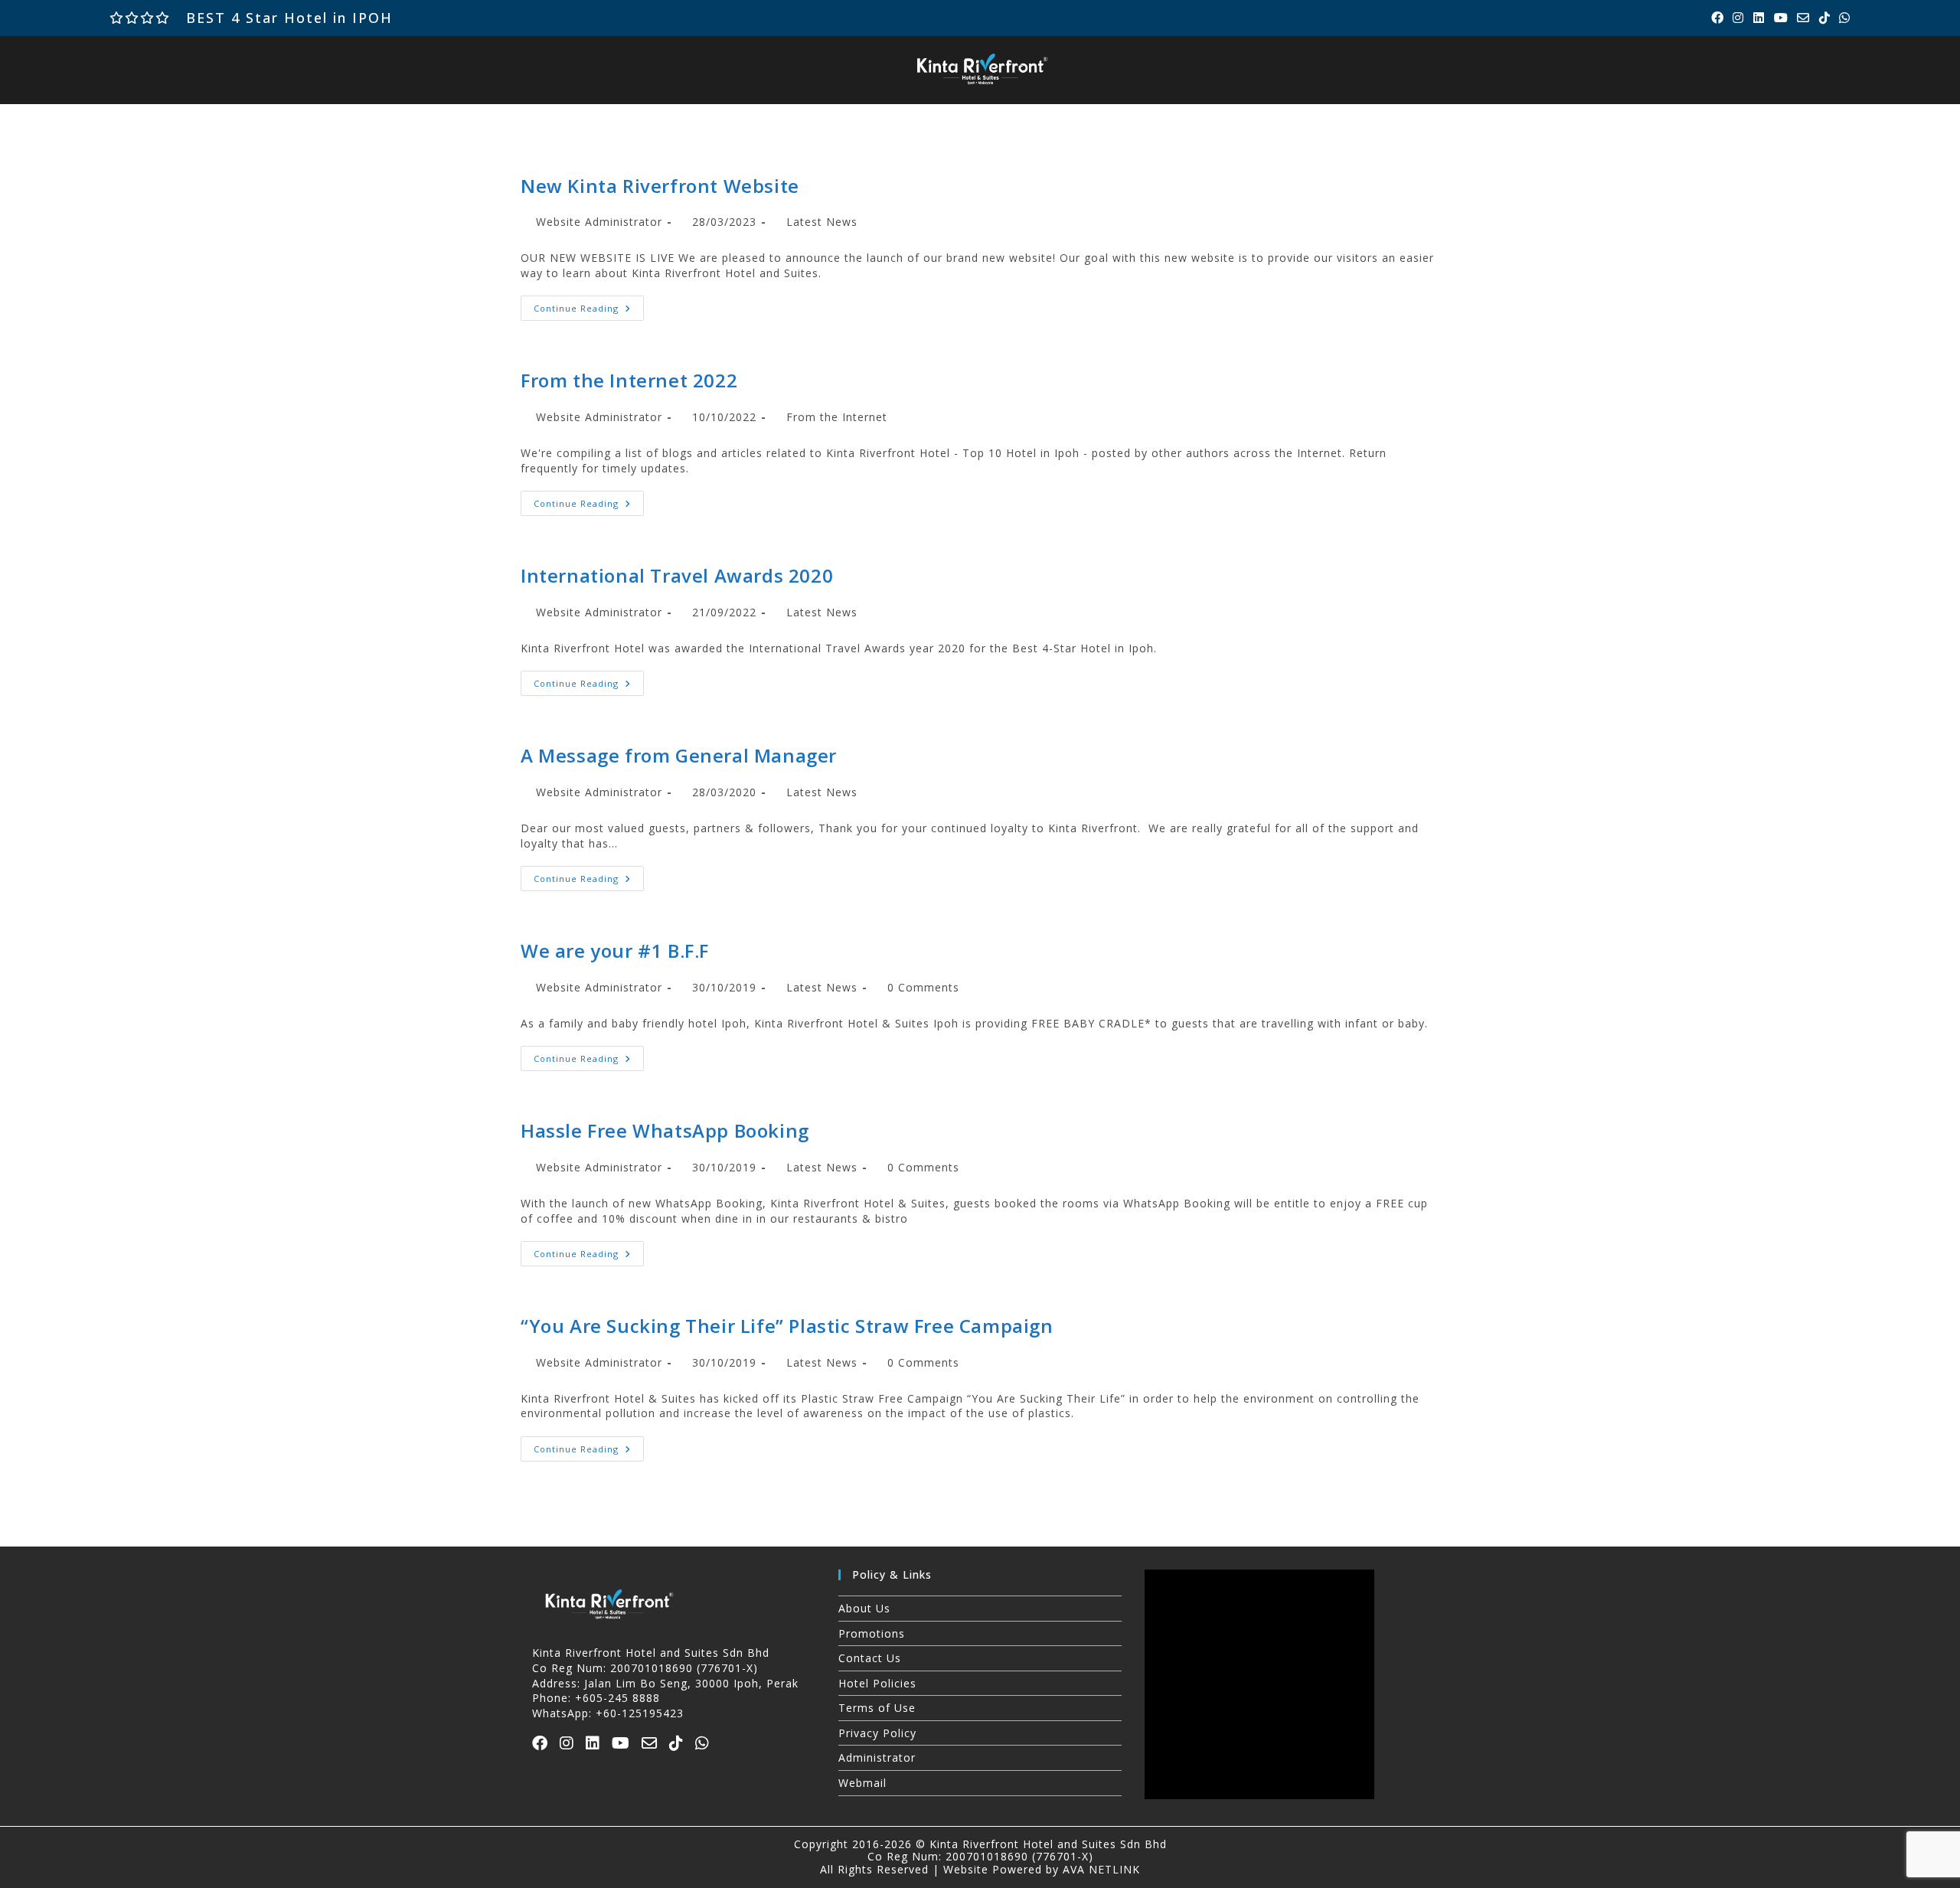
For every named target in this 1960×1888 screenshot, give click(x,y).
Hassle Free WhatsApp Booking (665, 1130)
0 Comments (923, 987)
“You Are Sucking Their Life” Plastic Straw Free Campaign (787, 1326)
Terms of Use (877, 1708)
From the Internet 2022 (629, 380)
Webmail (862, 1783)
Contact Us (870, 1658)
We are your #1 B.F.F (615, 951)
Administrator (877, 1757)
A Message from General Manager (679, 755)
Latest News (822, 222)
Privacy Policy (877, 1733)
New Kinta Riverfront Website (660, 186)
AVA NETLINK (1101, 1869)
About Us (864, 1608)
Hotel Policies (877, 1683)
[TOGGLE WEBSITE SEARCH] (1378, 119)
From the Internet (837, 417)
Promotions (872, 1633)
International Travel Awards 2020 (677, 575)
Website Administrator (599, 222)
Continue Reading (589, 305)
